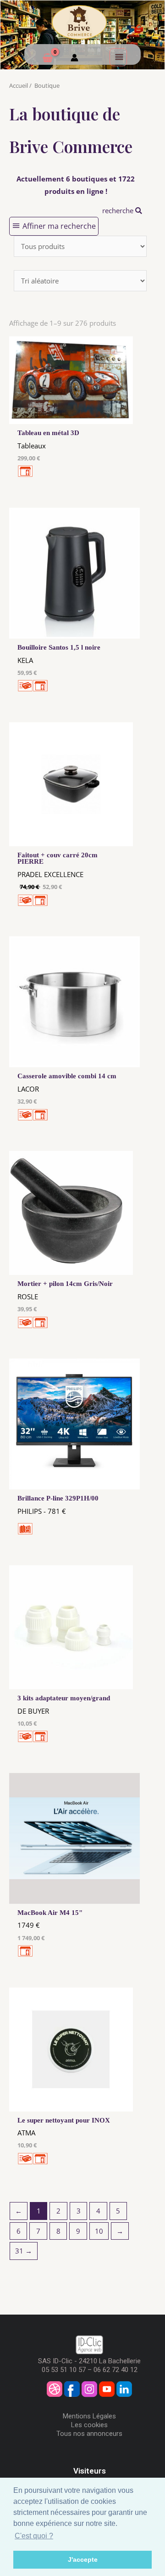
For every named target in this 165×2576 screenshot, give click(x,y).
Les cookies (89, 2425)
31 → (24, 2251)
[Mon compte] (74, 59)
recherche (119, 210)
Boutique (47, 85)
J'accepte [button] (83, 2559)
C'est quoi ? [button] (34, 2536)
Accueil (19, 85)
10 (99, 2231)
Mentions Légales (89, 2416)
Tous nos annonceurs (89, 2434)
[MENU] (118, 57)
